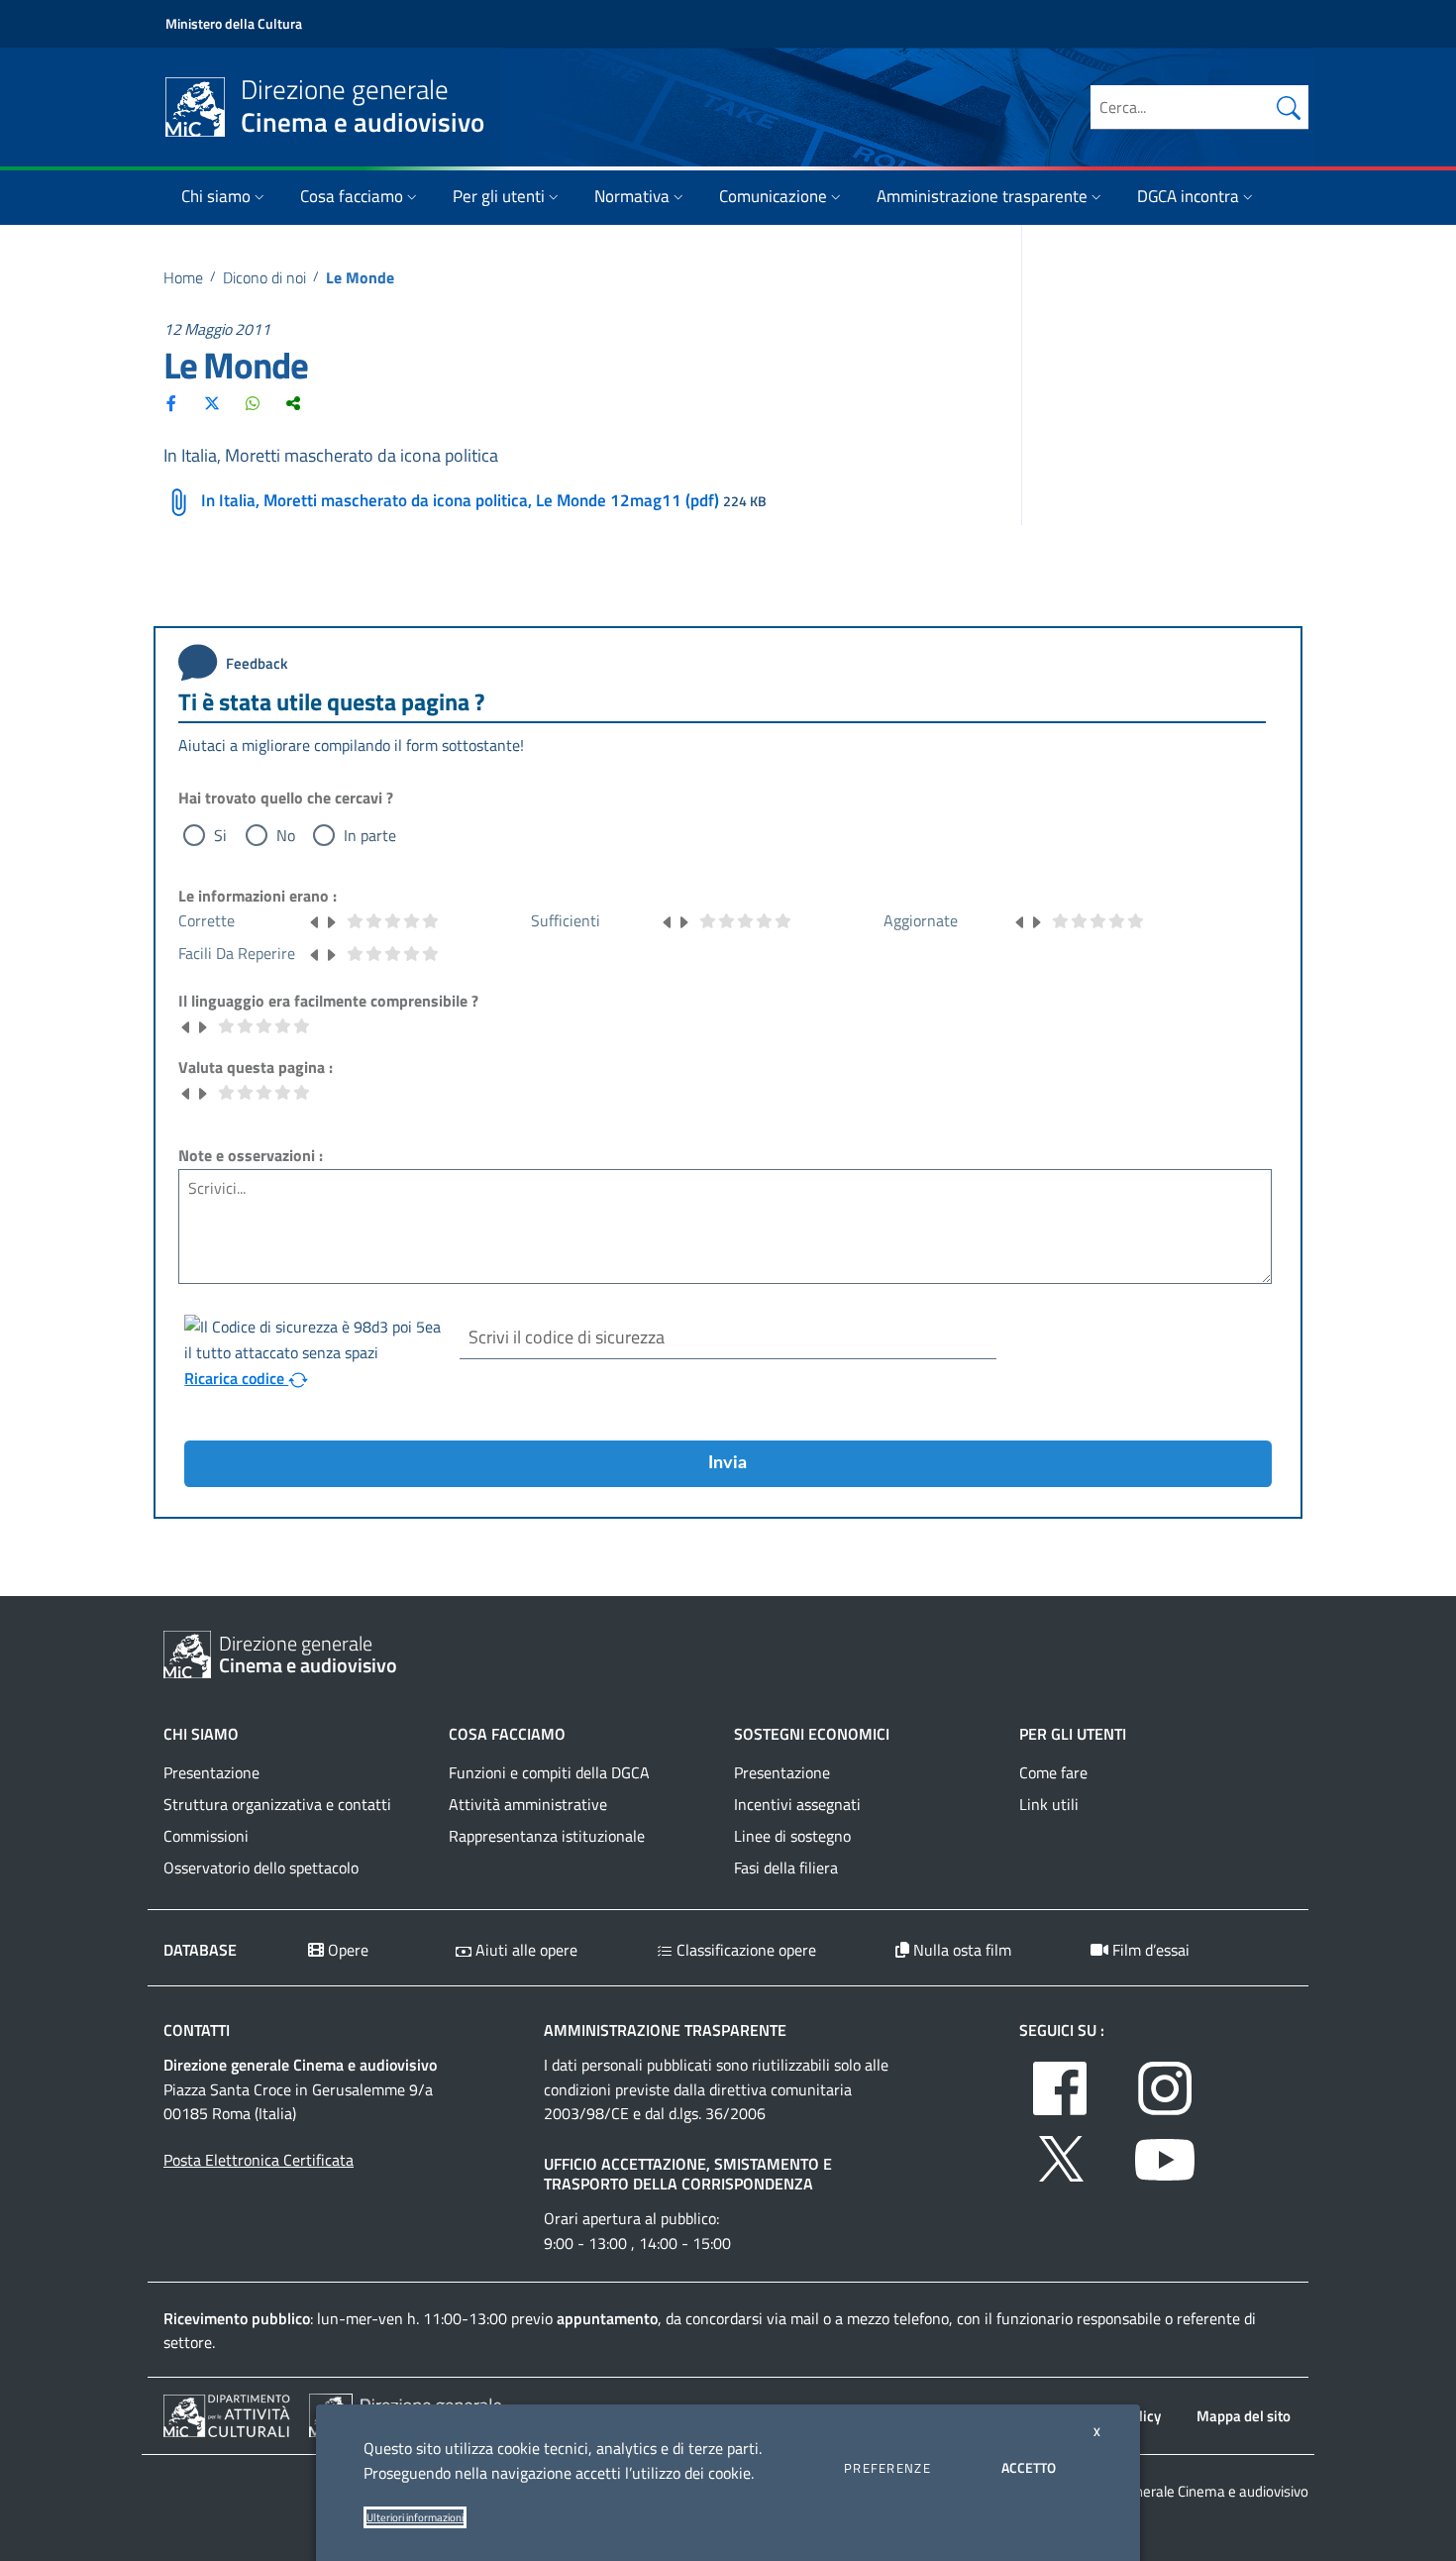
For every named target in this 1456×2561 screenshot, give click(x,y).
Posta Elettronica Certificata (259, 2160)
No (286, 835)
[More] (293, 403)
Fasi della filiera (786, 1867)
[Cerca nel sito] (1289, 107)
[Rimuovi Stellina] (315, 920)
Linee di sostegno (792, 1836)
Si (220, 835)
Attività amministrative (528, 1804)
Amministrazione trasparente (982, 196)
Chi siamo (216, 196)
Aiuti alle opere (524, 1950)
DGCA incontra (1188, 196)
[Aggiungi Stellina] (331, 920)
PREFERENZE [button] (887, 2468)
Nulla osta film (960, 1950)
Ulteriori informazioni (415, 2517)
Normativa (632, 196)
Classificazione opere (744, 1950)
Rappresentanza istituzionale (547, 1836)
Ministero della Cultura (234, 23)
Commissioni (206, 1836)
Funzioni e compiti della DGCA (549, 1772)
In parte (370, 835)
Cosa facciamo (352, 196)
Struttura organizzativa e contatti (277, 1804)
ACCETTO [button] (1029, 2467)
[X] (212, 403)
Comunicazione (773, 196)
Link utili (1049, 1804)
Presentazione (211, 1772)
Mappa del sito (1244, 2416)
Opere (346, 1950)
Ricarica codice (236, 1378)
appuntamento (607, 2318)
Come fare (1053, 1772)
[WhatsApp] (253, 403)
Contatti (197, 2030)
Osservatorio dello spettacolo (261, 1867)
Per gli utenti (499, 196)
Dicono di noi (264, 277)
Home (183, 277)
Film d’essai (1149, 1950)
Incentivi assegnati (797, 1804)
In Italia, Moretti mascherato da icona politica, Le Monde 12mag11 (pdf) (460, 500)
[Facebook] (171, 403)
